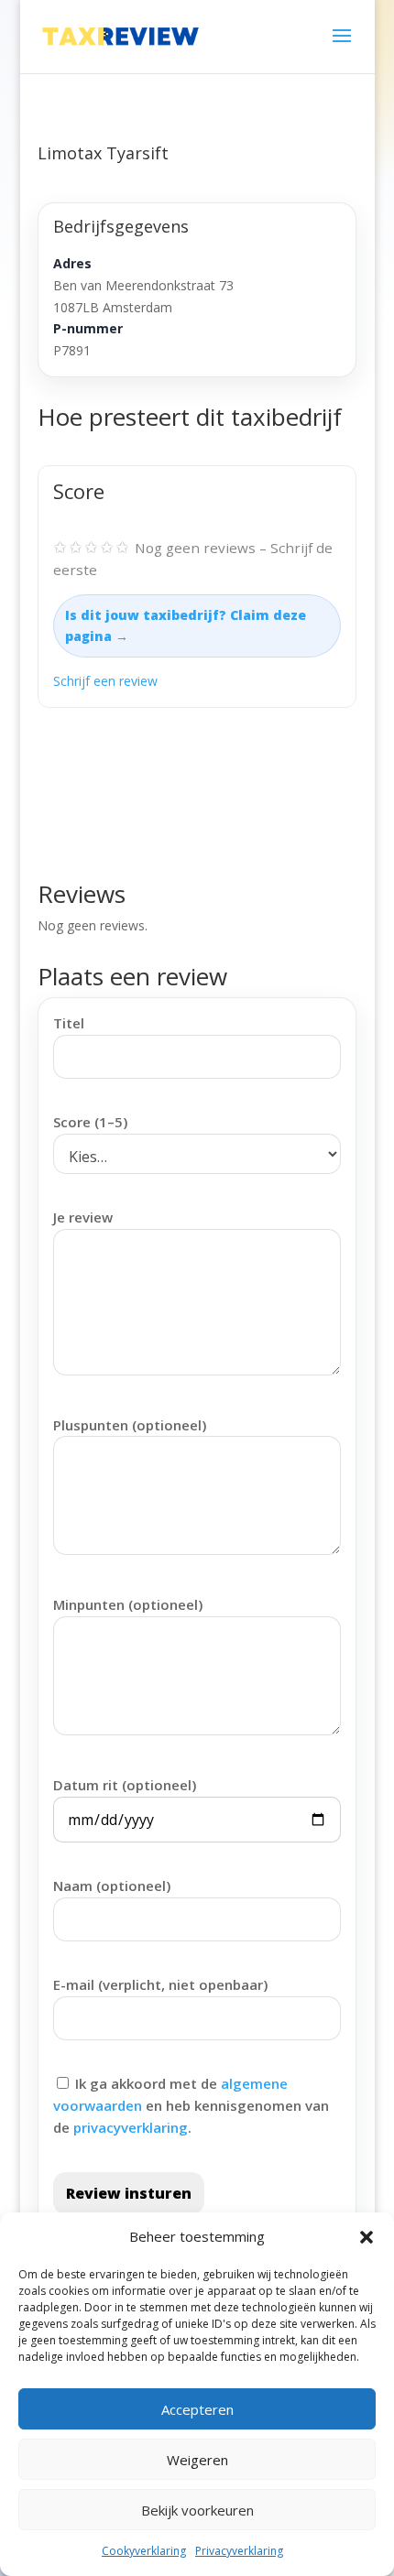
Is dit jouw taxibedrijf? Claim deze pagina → (186, 626)
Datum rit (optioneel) (125, 1785)
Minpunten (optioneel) (128, 1604)
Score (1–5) (90, 1122)
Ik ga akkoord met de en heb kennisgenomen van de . (191, 2105)
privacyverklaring (131, 2127)
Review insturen (129, 2193)
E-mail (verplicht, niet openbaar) (160, 1984)
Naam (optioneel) (112, 1886)
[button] (367, 2237)
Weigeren (197, 2460)
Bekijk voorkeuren (197, 2510)
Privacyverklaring (239, 2551)
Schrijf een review (105, 681)
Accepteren (197, 2409)
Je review (83, 1217)
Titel (69, 1023)
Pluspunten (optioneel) (130, 1425)
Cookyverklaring (144, 2551)
